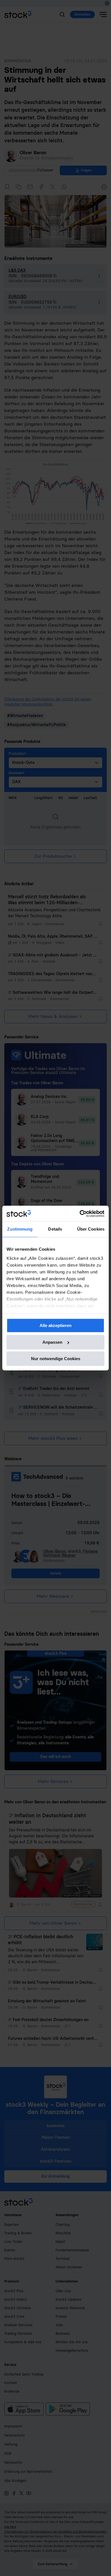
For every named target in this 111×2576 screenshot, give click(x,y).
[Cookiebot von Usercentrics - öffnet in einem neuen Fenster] (80, 1214)
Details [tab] (55, 1229)
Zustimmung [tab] (20, 1229)
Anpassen (52, 1342)
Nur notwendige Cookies (56, 1359)
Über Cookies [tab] (91, 1229)
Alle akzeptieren (55, 1325)
